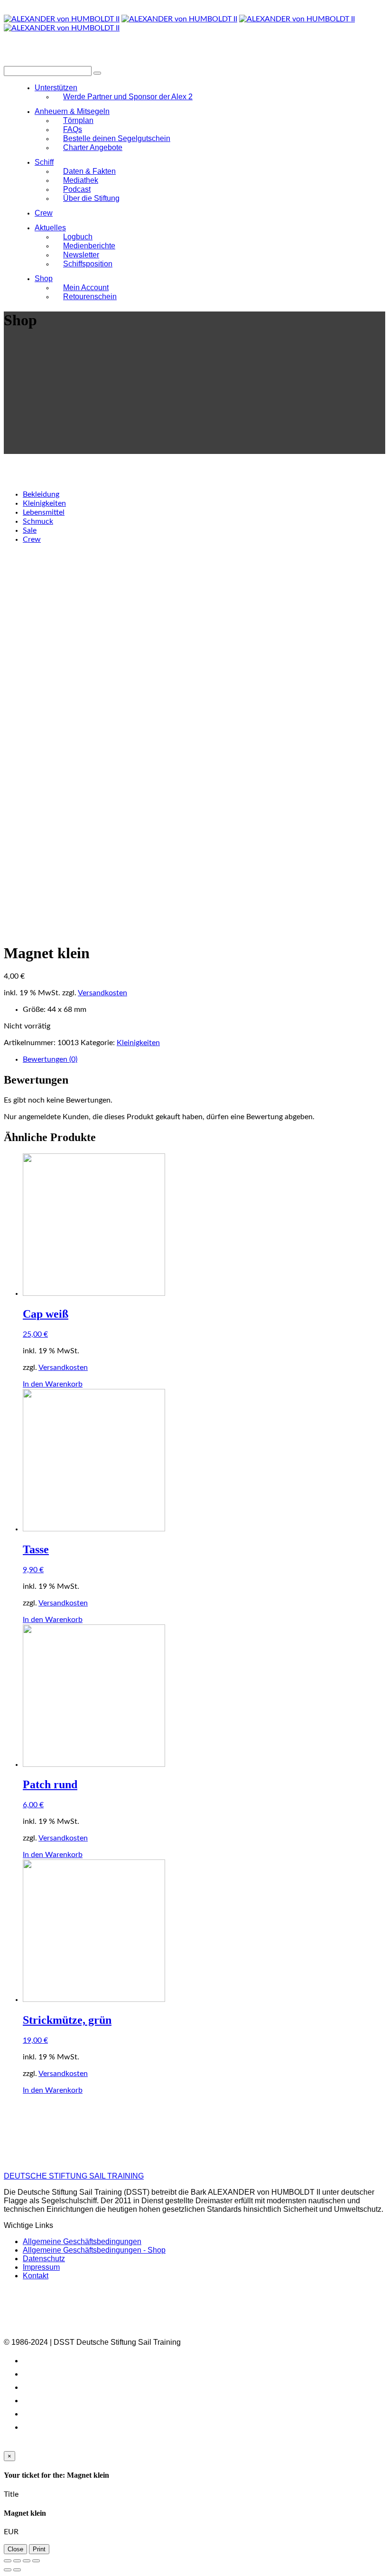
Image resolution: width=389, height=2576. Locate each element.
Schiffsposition (88, 264)
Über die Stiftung (91, 198)
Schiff (44, 162)
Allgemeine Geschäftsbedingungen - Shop (94, 2250)
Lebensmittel (44, 512)
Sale (30, 530)
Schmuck (38, 521)
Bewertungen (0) (50, 1059)
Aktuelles (50, 228)
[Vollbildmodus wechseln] (27, 2561)
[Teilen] (17, 2561)
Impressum (41, 2267)
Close (15, 2549)
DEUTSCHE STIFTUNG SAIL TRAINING (74, 2176)
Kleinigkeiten (44, 503)
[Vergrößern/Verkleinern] (36, 2561)
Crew (44, 213)
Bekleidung (41, 494)
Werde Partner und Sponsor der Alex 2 (128, 97)
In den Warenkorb (53, 1384)
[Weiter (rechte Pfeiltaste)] (17, 2570)
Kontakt (36, 2276)
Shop (44, 278)
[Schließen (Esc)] (8, 2561)
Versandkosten (102, 993)
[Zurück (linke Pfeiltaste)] (8, 2570)
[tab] (204, 1060)
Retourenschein (90, 297)
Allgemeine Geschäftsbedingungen (82, 2241)
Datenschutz (44, 2259)
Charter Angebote (93, 147)
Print (39, 2549)
